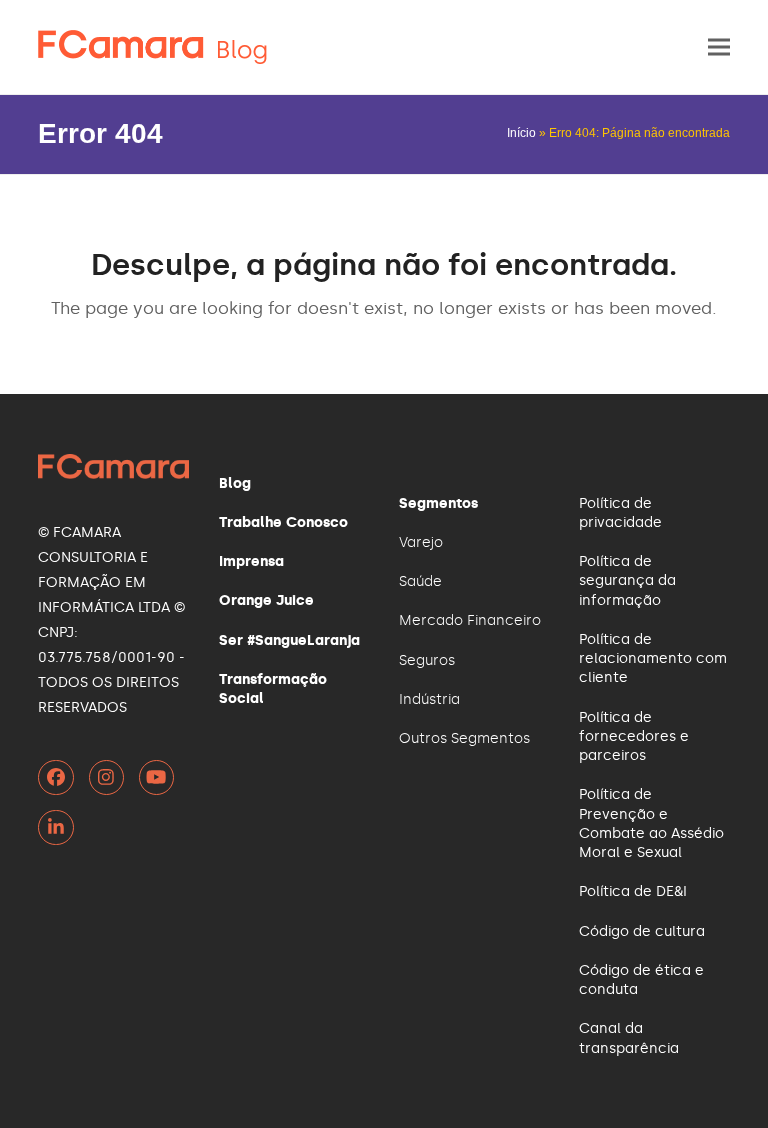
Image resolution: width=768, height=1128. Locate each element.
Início (521, 133)
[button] (719, 47)
